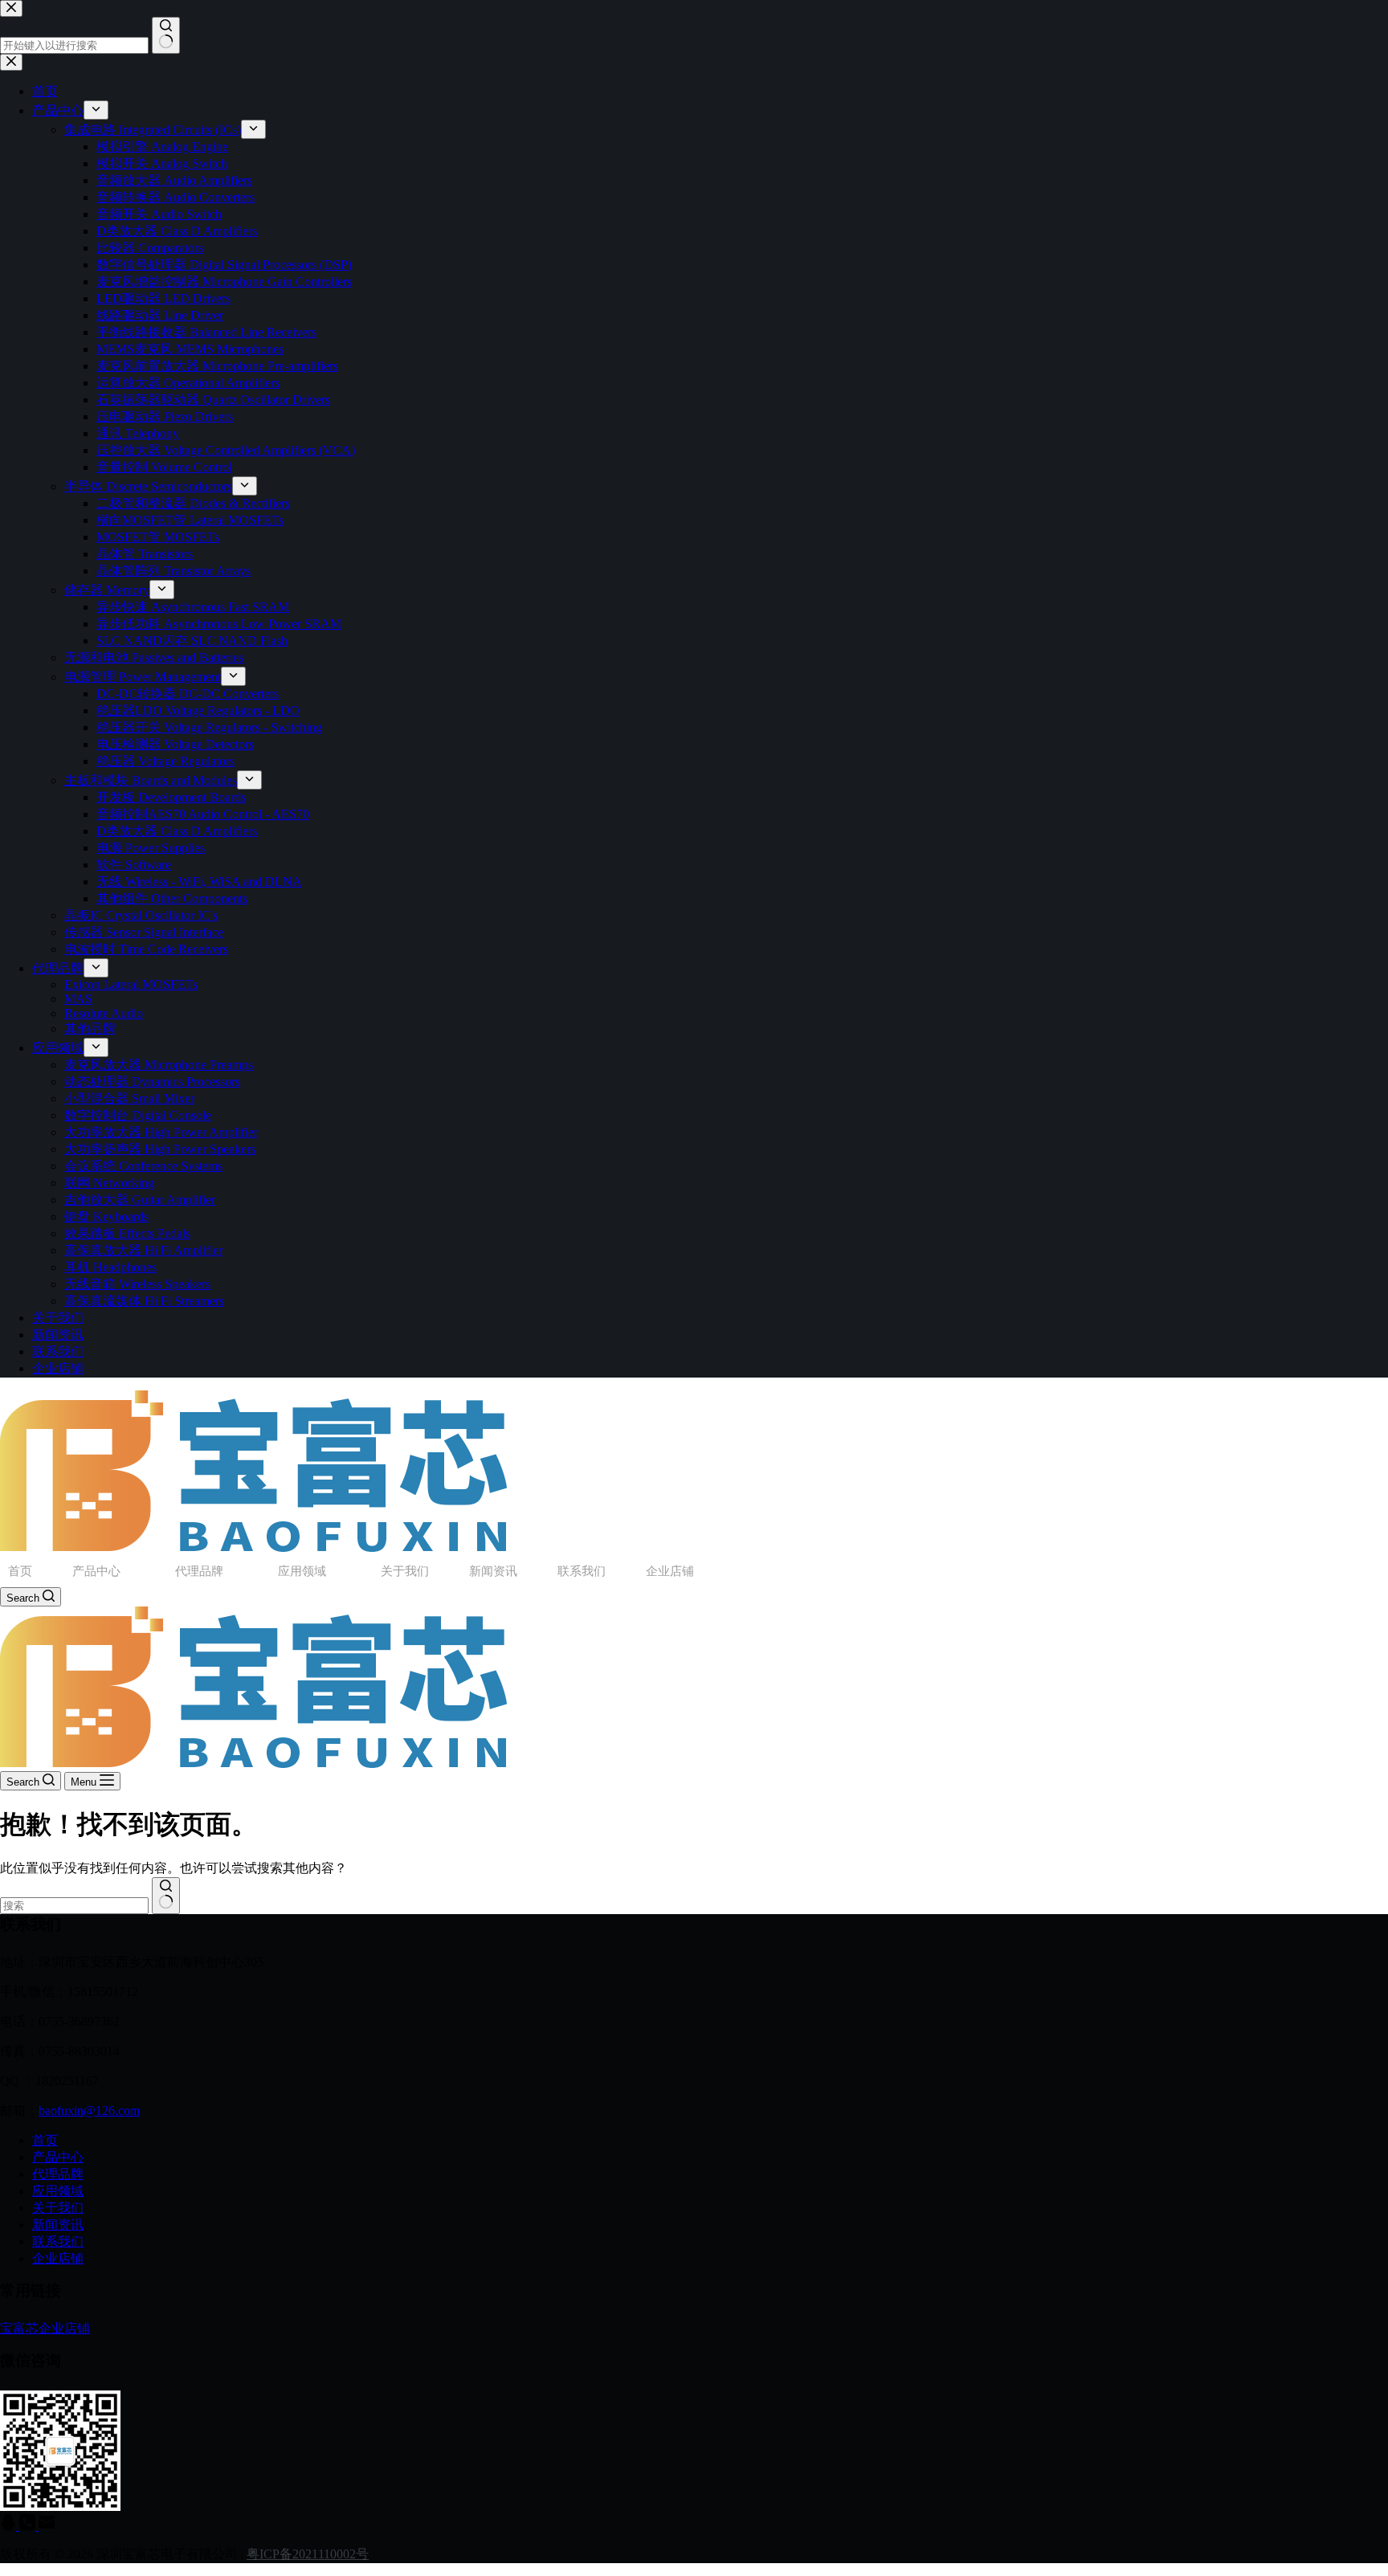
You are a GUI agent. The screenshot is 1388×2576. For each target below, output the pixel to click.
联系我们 (582, 1571)
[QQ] (10, 2526)
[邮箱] (47, 2526)
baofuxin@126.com (89, 2111)
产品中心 (96, 1571)
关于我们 (405, 1571)
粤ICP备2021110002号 (308, 2554)
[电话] (29, 2526)
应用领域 (302, 1571)
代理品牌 (199, 1571)
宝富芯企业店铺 (45, 2328)
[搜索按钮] (166, 1896)
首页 (20, 1571)
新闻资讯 (493, 1571)
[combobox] (74, 1906)
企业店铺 (670, 1571)
